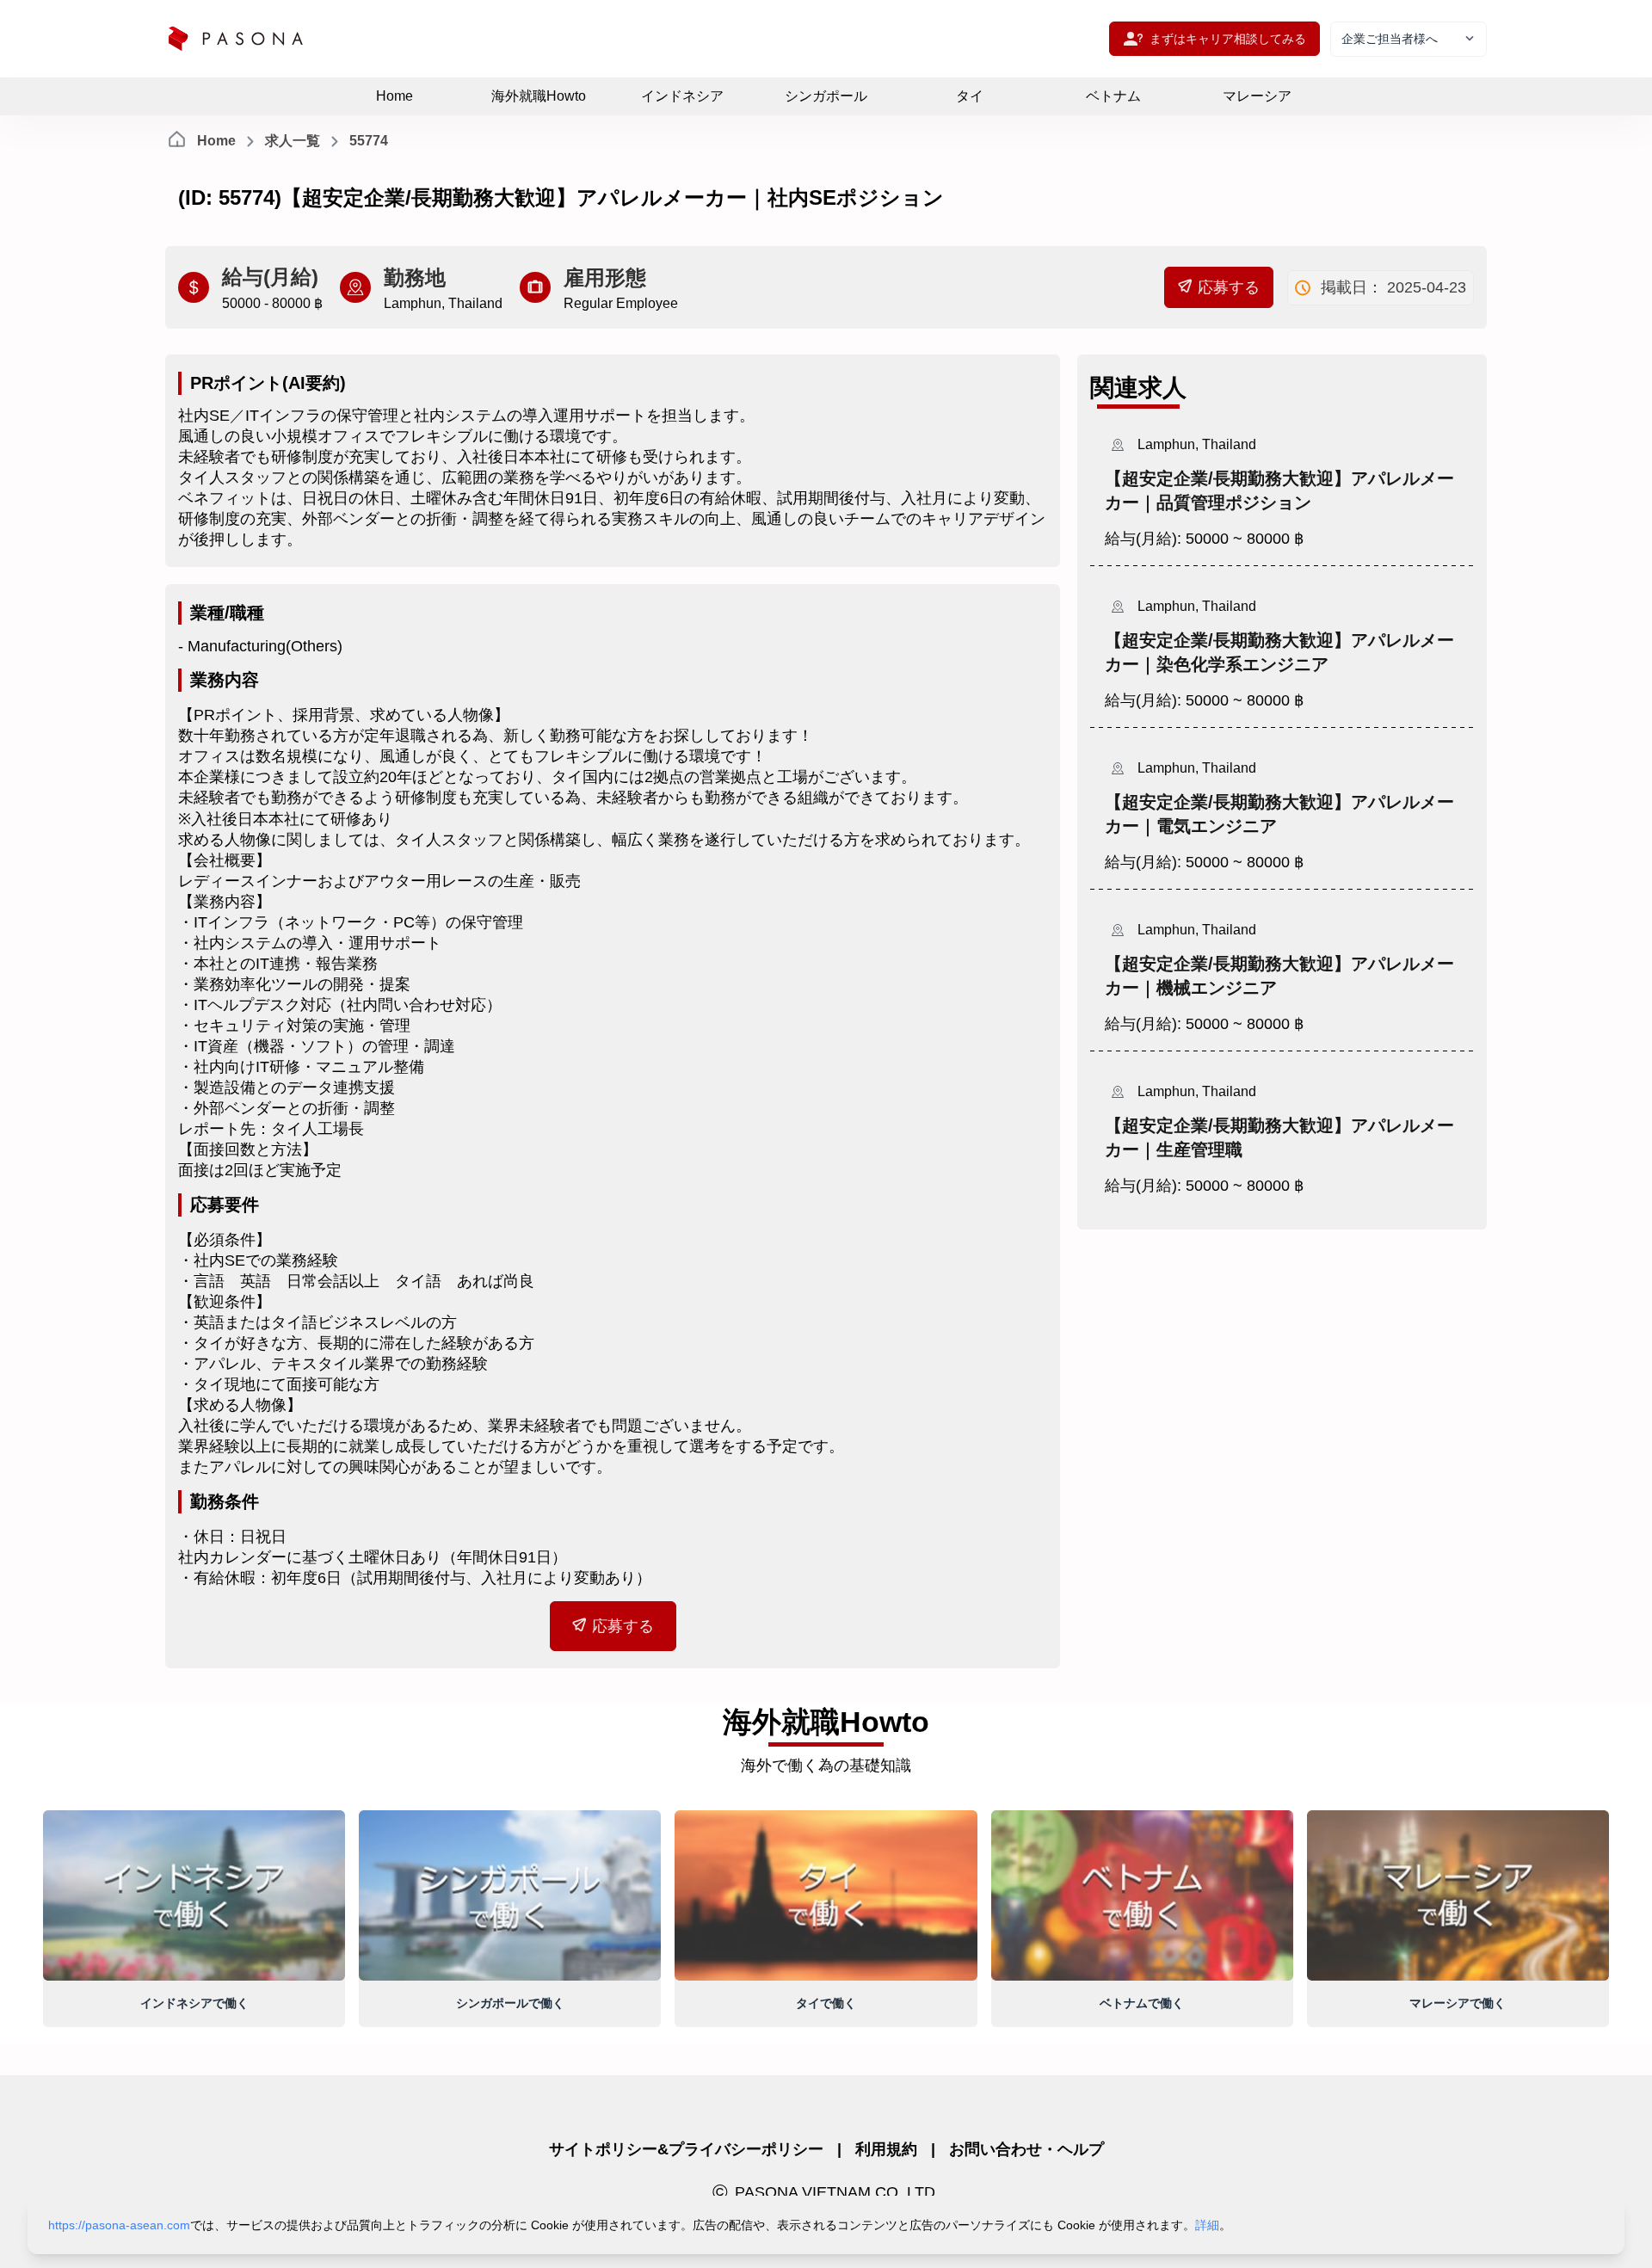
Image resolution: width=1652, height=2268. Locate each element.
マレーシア (1257, 96)
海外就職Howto (539, 96)
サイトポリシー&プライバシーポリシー (686, 2149)
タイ (970, 96)
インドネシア (682, 96)
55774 (369, 141)
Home (395, 96)
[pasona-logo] (236, 39)
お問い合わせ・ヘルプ (1026, 2149)
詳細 (1207, 2225)
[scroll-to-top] (1573, 2234)
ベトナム (1113, 96)
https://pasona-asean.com (119, 2225)
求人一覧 (293, 141)
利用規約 (886, 2149)
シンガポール (826, 96)
